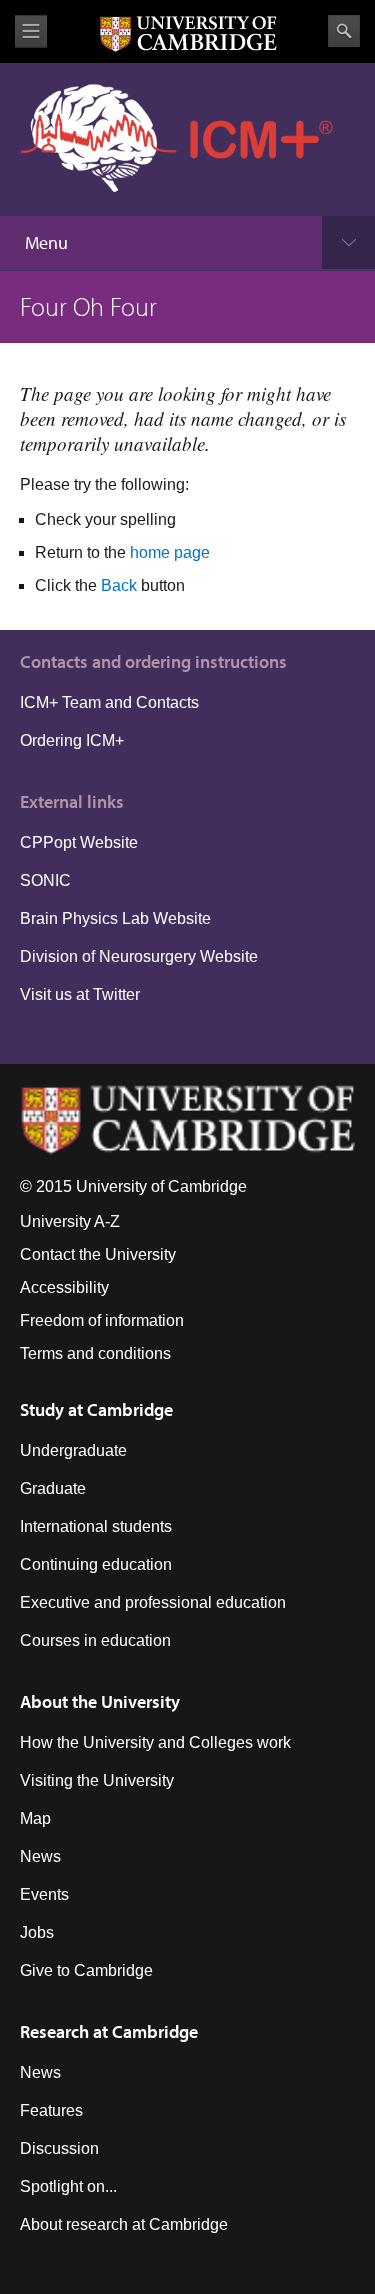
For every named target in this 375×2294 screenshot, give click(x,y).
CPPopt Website (79, 842)
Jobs (37, 1932)
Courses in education (95, 1640)
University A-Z (70, 1221)
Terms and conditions (95, 1353)
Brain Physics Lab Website (115, 918)
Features (51, 2110)
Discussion (59, 2148)
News (40, 1856)
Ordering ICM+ (72, 740)
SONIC (45, 880)
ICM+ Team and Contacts (109, 702)
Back (119, 585)
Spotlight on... (68, 2186)
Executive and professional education (153, 1602)
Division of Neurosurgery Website (139, 956)
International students (96, 1526)
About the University (100, 1701)
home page (170, 552)
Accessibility (64, 1287)
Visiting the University (97, 1780)
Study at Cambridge (96, 1409)
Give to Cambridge (86, 1970)
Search (344, 31)
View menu (31, 31)
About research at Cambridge (124, 2224)
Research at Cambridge (109, 2031)
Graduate (53, 1488)
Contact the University (98, 1254)
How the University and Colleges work (155, 1742)
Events (44, 1894)
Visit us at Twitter (80, 994)
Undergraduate (73, 1450)
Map (35, 1818)
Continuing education (96, 1564)
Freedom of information (102, 1320)
